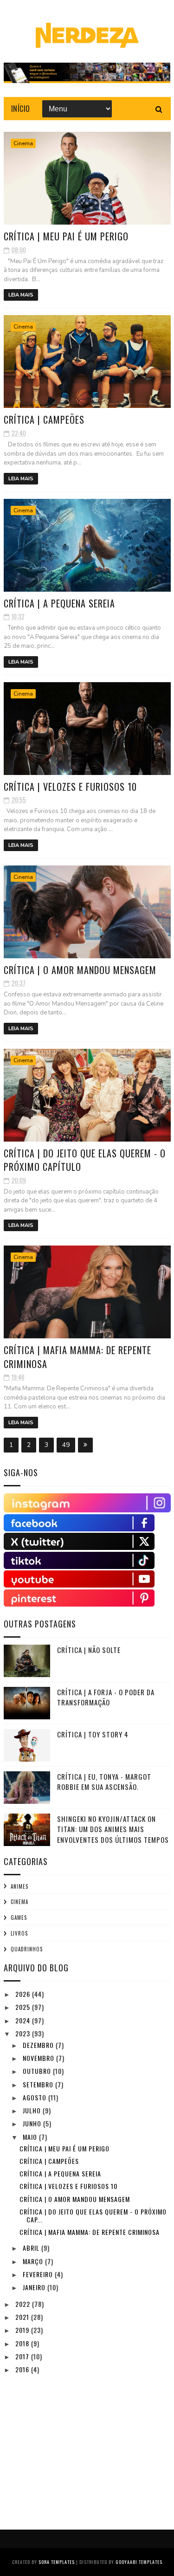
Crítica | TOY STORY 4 (93, 1734)
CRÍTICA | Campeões (44, 420)
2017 (23, 2356)
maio (31, 2137)
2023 (24, 2033)
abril (32, 2248)
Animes (19, 1886)
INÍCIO (21, 109)
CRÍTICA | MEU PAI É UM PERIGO (66, 236)
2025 (24, 2007)
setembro (39, 2084)
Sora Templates (57, 2562)
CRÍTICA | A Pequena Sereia (59, 603)
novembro (39, 2058)
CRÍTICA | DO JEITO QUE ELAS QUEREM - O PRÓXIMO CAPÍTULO (85, 1160)
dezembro (39, 2045)
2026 (24, 1994)
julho (33, 2110)
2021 (23, 2317)
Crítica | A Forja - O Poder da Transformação (106, 1697)
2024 (24, 2020)
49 (66, 1445)
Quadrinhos (27, 1949)
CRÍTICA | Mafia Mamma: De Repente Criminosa (77, 1357)
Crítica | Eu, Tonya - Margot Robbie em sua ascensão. (104, 1782)
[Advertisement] (73, 2445)
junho (33, 2123)
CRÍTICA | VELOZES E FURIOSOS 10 (70, 787)
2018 (23, 2343)
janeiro (35, 2287)
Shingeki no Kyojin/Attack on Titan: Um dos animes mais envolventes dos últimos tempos (113, 1829)
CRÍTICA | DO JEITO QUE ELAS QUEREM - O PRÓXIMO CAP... (93, 2215)
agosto (35, 2097)
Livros (19, 1933)
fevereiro (39, 2274)
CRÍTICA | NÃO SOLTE (89, 1650)
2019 (23, 2330)
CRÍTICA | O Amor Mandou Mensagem (80, 970)
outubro (38, 2071)
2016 (23, 2369)
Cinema (23, 143)
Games (19, 1917)
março (34, 2261)
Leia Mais (21, 295)
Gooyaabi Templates (139, 2562)
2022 (24, 2304)
